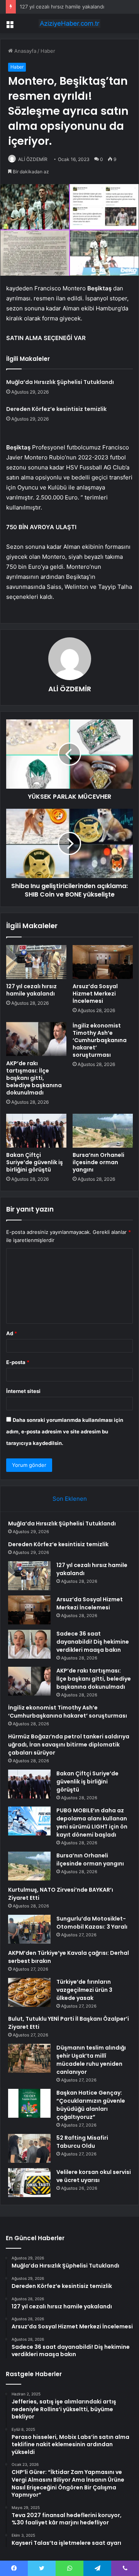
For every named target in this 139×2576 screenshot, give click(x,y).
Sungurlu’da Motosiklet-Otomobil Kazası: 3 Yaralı (92, 1923)
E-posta (18, 1362)
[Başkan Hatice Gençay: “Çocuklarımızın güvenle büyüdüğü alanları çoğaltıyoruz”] (29, 2103)
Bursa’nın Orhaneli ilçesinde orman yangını (98, 1162)
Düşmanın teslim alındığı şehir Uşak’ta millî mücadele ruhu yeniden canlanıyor (91, 2060)
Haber (48, 51)
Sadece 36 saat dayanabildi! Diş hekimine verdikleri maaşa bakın (93, 1642)
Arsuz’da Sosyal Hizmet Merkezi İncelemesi (95, 994)
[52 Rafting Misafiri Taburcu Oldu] (29, 2148)
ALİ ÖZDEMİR (33, 159)
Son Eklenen (70, 1499)
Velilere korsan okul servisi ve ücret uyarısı (94, 2176)
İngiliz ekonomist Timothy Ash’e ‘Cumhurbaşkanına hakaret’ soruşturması (100, 1040)
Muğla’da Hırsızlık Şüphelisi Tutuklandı (60, 382)
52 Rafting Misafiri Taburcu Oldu (82, 2142)
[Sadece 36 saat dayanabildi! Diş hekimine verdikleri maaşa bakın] (29, 1644)
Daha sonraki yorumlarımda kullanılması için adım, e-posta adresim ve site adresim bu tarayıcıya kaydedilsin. (65, 1431)
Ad (12, 1333)
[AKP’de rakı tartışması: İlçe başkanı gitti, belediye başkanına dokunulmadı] (36, 1039)
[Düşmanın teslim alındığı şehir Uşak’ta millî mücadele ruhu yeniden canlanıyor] (29, 2058)
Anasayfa (25, 51)
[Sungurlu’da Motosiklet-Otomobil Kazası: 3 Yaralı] (29, 1929)
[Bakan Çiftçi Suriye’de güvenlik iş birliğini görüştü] (36, 1131)
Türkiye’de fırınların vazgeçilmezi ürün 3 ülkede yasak (84, 1990)
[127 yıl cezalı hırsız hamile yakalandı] (36, 962)
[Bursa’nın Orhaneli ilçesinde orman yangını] (103, 1131)
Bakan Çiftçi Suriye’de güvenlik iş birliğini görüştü (35, 1162)
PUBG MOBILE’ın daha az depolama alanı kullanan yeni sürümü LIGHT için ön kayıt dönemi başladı (92, 1823)
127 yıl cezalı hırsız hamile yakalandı (62, 7)
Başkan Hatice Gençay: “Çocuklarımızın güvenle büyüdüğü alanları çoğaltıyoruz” (91, 2105)
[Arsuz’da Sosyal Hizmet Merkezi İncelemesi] (103, 962)
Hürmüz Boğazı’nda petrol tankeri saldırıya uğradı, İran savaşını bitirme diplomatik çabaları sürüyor (69, 1745)
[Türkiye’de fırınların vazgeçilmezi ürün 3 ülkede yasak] (29, 1992)
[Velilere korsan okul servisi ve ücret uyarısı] (29, 2183)
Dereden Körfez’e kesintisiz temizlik (56, 409)
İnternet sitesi (23, 1391)
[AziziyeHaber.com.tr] (69, 23)
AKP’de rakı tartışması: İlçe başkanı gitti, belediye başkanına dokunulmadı (34, 1078)
